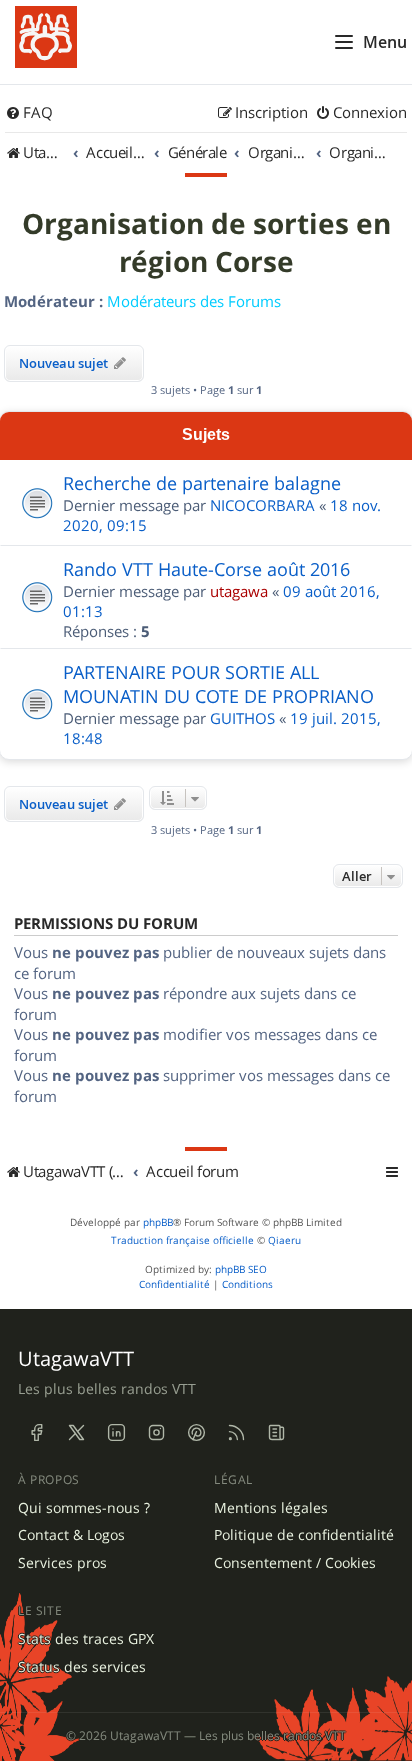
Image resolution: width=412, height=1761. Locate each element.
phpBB (158, 1222)
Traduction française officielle (182, 1240)
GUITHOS (242, 718)
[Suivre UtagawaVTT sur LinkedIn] (116, 1433)
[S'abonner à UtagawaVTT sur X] (76, 1433)
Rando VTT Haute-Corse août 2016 (206, 569)
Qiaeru (284, 1240)
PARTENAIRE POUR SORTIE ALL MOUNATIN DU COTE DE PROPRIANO (218, 684)
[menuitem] (29, 113)
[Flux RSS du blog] (276, 1433)
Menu (385, 42)
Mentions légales (271, 1508)
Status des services (82, 1667)
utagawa (239, 591)
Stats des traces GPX (86, 1639)
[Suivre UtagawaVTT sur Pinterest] (196, 1433)
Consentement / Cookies (295, 1563)
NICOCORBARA (262, 505)
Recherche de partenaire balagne (202, 483)
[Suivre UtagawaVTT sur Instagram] (156, 1433)
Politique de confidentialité (304, 1535)
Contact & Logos (71, 1535)
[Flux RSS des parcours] (236, 1433)
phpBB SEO (241, 1269)
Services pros (62, 1563)
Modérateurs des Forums (194, 301)
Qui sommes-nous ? (84, 1508)
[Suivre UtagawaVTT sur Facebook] (36, 1433)
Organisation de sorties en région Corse (206, 243)
